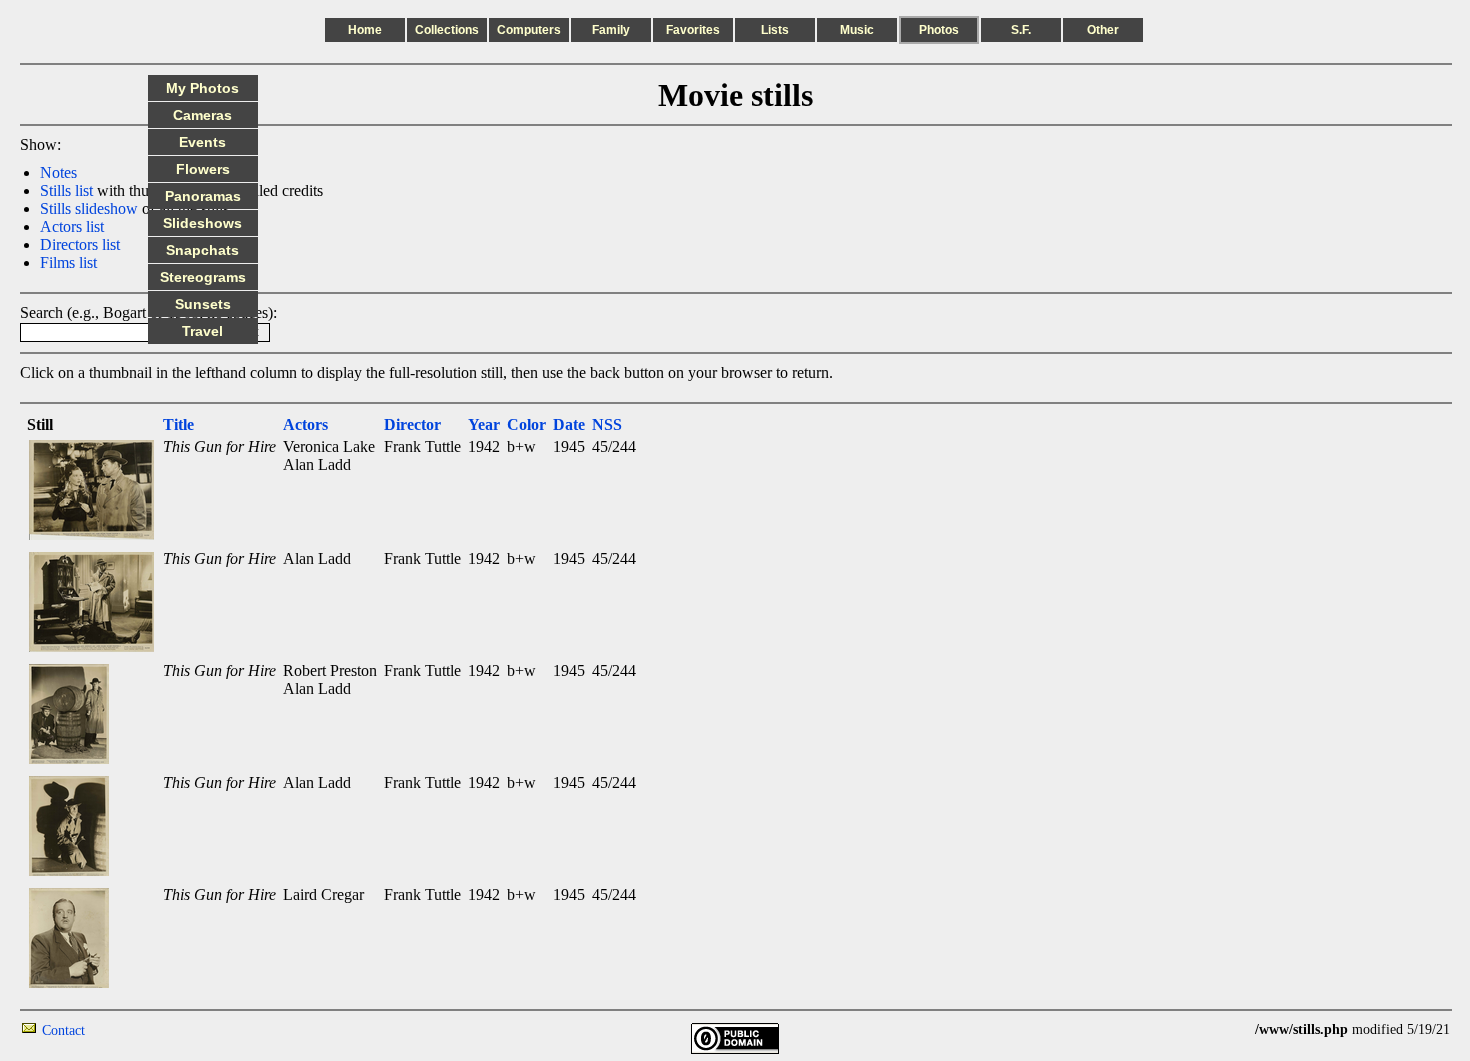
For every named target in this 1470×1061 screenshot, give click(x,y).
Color (526, 424)
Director (412, 424)
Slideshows (202, 223)
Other (1103, 30)
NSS (607, 424)
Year (484, 424)
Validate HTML (129, 1029)
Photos (939, 30)
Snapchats (202, 250)
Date (569, 424)
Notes (58, 172)
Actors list (72, 226)
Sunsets (203, 304)
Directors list (80, 244)
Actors (305, 424)
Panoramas (203, 196)
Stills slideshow (89, 208)
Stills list (66, 190)
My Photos (202, 88)
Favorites (693, 30)
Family (611, 30)
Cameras (202, 115)
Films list (68, 262)
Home (365, 30)
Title (178, 424)
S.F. (1021, 30)
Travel (202, 331)
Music (857, 30)
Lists (775, 30)
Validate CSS (1218, 1029)
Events (202, 142)
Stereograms (203, 277)
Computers (529, 30)
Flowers (203, 169)
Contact (63, 1030)
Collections (447, 30)
